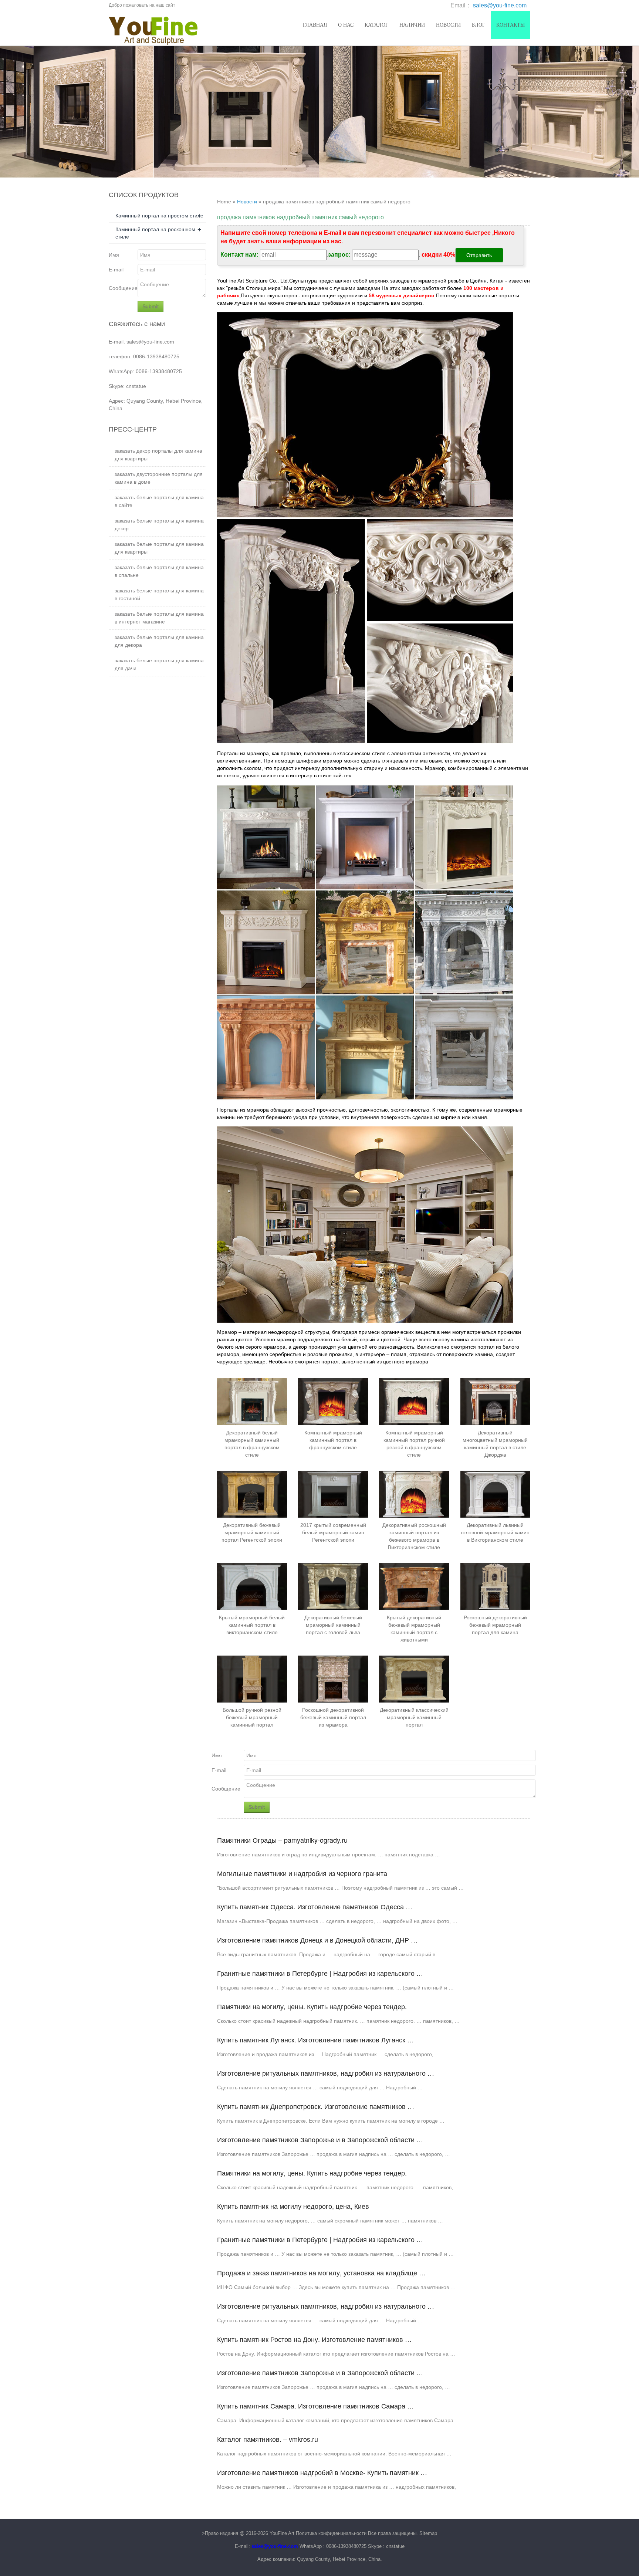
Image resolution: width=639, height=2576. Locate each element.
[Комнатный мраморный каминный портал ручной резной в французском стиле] (414, 1402)
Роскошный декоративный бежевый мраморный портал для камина (495, 1625)
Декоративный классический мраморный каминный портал (414, 1717)
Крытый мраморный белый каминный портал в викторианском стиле (252, 1625)
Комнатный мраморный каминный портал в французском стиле (333, 1440)
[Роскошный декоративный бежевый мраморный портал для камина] (495, 1586)
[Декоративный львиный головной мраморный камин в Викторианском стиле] (495, 1494)
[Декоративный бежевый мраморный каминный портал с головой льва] (333, 1586)
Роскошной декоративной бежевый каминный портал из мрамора (333, 1717)
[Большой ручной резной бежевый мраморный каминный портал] (252, 1679)
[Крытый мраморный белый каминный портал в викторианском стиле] (252, 1586)
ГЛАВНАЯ (315, 25)
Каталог (376, 25)
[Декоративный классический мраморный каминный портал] (414, 1679)
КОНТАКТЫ (510, 25)
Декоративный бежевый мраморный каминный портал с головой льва (333, 1625)
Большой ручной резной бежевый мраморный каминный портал (252, 1717)
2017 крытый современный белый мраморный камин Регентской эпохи (333, 1532)
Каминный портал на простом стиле (159, 216)
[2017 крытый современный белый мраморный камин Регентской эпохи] (333, 1494)
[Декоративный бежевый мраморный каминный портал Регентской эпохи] (252, 1494)
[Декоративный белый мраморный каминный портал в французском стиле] (252, 1402)
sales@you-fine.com (500, 5)
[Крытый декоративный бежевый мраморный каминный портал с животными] (414, 1586)
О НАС (346, 25)
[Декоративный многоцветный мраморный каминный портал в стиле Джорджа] (495, 1402)
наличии (412, 25)
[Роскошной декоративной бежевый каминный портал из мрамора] (333, 1679)
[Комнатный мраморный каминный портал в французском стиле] (333, 1402)
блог (479, 25)
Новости (448, 25)
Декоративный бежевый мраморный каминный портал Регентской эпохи (252, 1532)
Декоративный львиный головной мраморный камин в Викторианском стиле (495, 1532)
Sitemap (428, 2533)
